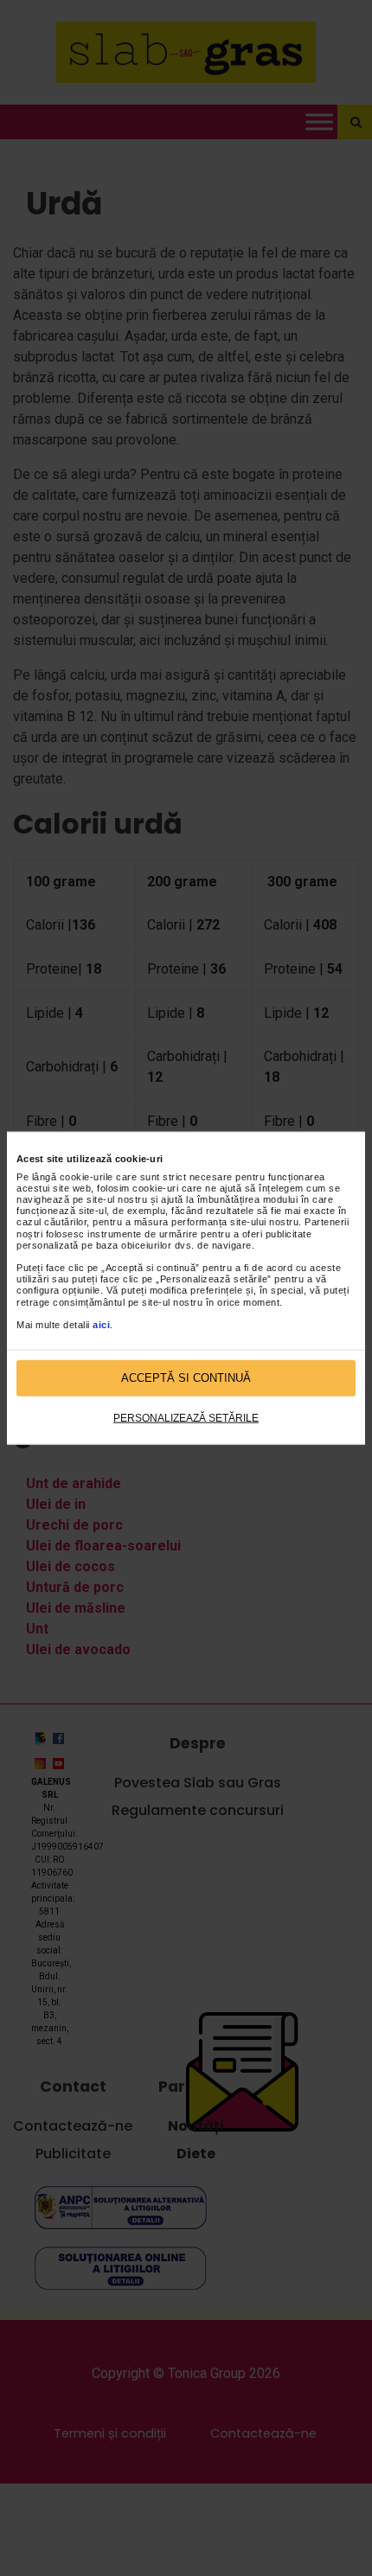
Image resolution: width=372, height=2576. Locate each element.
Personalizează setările (186, 1417)
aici (101, 1325)
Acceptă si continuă (186, 1378)
